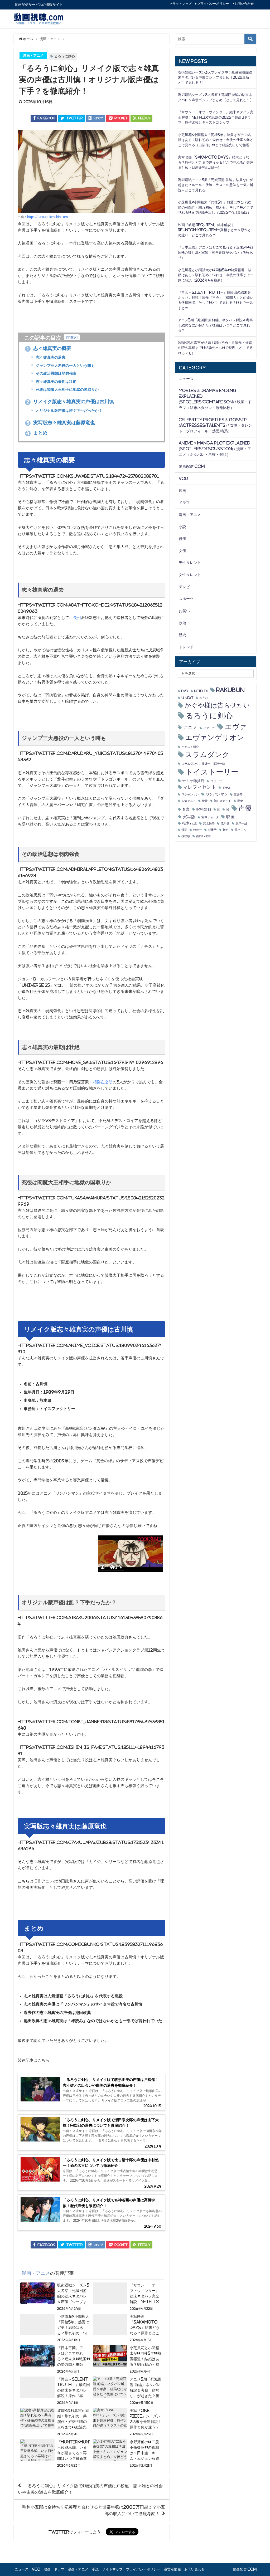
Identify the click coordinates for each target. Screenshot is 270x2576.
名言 (186, 809)
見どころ (240, 830)
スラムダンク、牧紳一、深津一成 (203, 764)
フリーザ (216, 781)
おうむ (204, 698)
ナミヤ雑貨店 (193, 781)
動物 (240, 801)
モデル (227, 788)
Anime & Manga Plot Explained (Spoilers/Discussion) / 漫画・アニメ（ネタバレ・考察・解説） (215, 449)
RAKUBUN (230, 690)
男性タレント (190, 563)
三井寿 (238, 795)
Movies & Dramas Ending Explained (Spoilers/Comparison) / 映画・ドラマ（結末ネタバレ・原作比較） (215, 399)
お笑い (184, 611)
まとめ (37, 433)
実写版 (189, 817)
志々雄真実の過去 (50, 357)
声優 (245, 808)
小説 (182, 527)
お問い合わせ (244, 4)
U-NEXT (187, 698)
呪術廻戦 (204, 809)
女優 (182, 551)
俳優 (182, 539)
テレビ (184, 587)
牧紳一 (198, 830)
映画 (182, 491)
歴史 (182, 635)
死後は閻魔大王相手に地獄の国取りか (67, 389)
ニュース (186, 379)
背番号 (212, 830)
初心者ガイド (223, 801)
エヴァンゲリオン (215, 737)
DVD (185, 691)
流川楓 (225, 824)
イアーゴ (209, 728)
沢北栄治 (209, 824)
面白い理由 (203, 836)
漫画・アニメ (33, 55)
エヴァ (236, 727)
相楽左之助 (103, 1082)
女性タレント (190, 575)
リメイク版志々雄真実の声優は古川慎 (70, 402)
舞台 (226, 830)
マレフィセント (200, 787)
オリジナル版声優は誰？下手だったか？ (69, 411)
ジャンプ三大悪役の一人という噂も (65, 365)
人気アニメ (189, 801)
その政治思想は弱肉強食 (56, 373)
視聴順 (186, 836)
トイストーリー (212, 772)
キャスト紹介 (190, 747)
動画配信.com (192, 466)
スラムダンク (207, 755)
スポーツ (186, 599)
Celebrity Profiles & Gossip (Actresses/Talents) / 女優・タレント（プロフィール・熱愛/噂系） (215, 425)
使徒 (205, 801)
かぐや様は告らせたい (217, 705)
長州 (77, 618)
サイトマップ (182, 4)
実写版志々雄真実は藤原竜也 (61, 423)
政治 (182, 623)
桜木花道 (190, 823)
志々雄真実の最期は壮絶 (56, 382)
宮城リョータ (210, 817)
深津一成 (241, 824)
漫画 (184, 830)
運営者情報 (172, 2569)
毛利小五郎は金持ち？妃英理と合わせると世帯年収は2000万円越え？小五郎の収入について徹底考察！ (94, 2510)
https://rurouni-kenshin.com (47, 217)
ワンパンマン (217, 794)
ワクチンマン (190, 795)
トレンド (186, 647)
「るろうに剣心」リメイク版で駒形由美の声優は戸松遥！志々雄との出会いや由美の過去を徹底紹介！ (90, 2489)
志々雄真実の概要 (49, 348)
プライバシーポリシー (213, 4)
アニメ (190, 728)
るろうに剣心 (65, 56)
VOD (183, 479)
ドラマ (184, 502)
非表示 (72, 337)
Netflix (201, 691)
